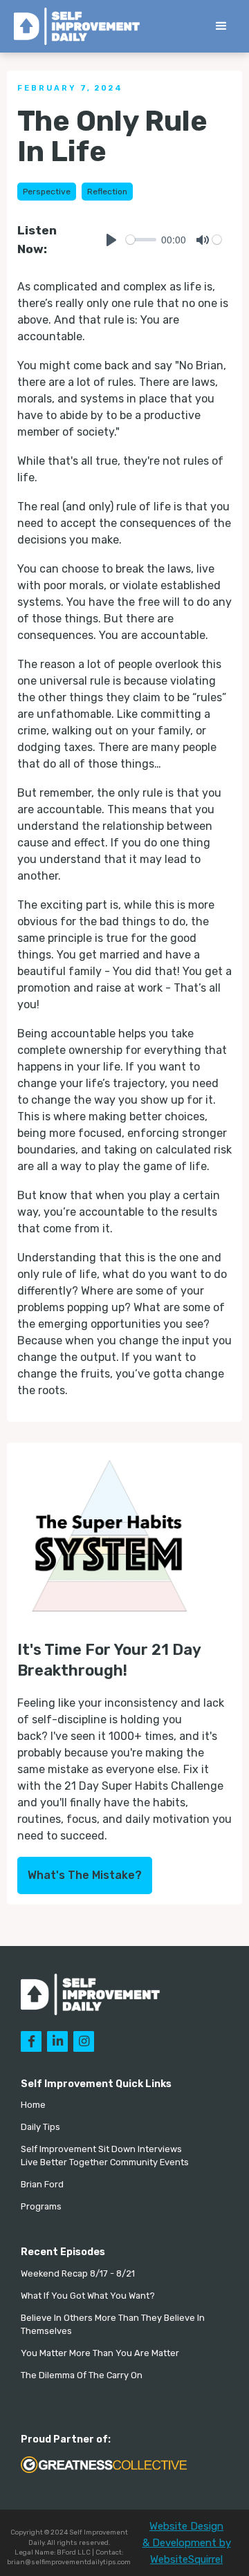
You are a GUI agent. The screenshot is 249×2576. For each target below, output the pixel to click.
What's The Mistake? (85, 1875)
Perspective (47, 192)
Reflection (107, 192)
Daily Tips (40, 2127)
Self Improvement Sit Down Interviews (101, 2149)
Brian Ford (42, 2184)
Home (33, 2105)
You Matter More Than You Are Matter (100, 2353)
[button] (221, 26)
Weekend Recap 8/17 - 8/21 (78, 2273)
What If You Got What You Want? (88, 2296)
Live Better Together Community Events (105, 2162)
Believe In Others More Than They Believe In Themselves (113, 2324)
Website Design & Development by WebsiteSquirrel (187, 2543)
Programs (41, 2206)
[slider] (141, 240)
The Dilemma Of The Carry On (82, 2375)
